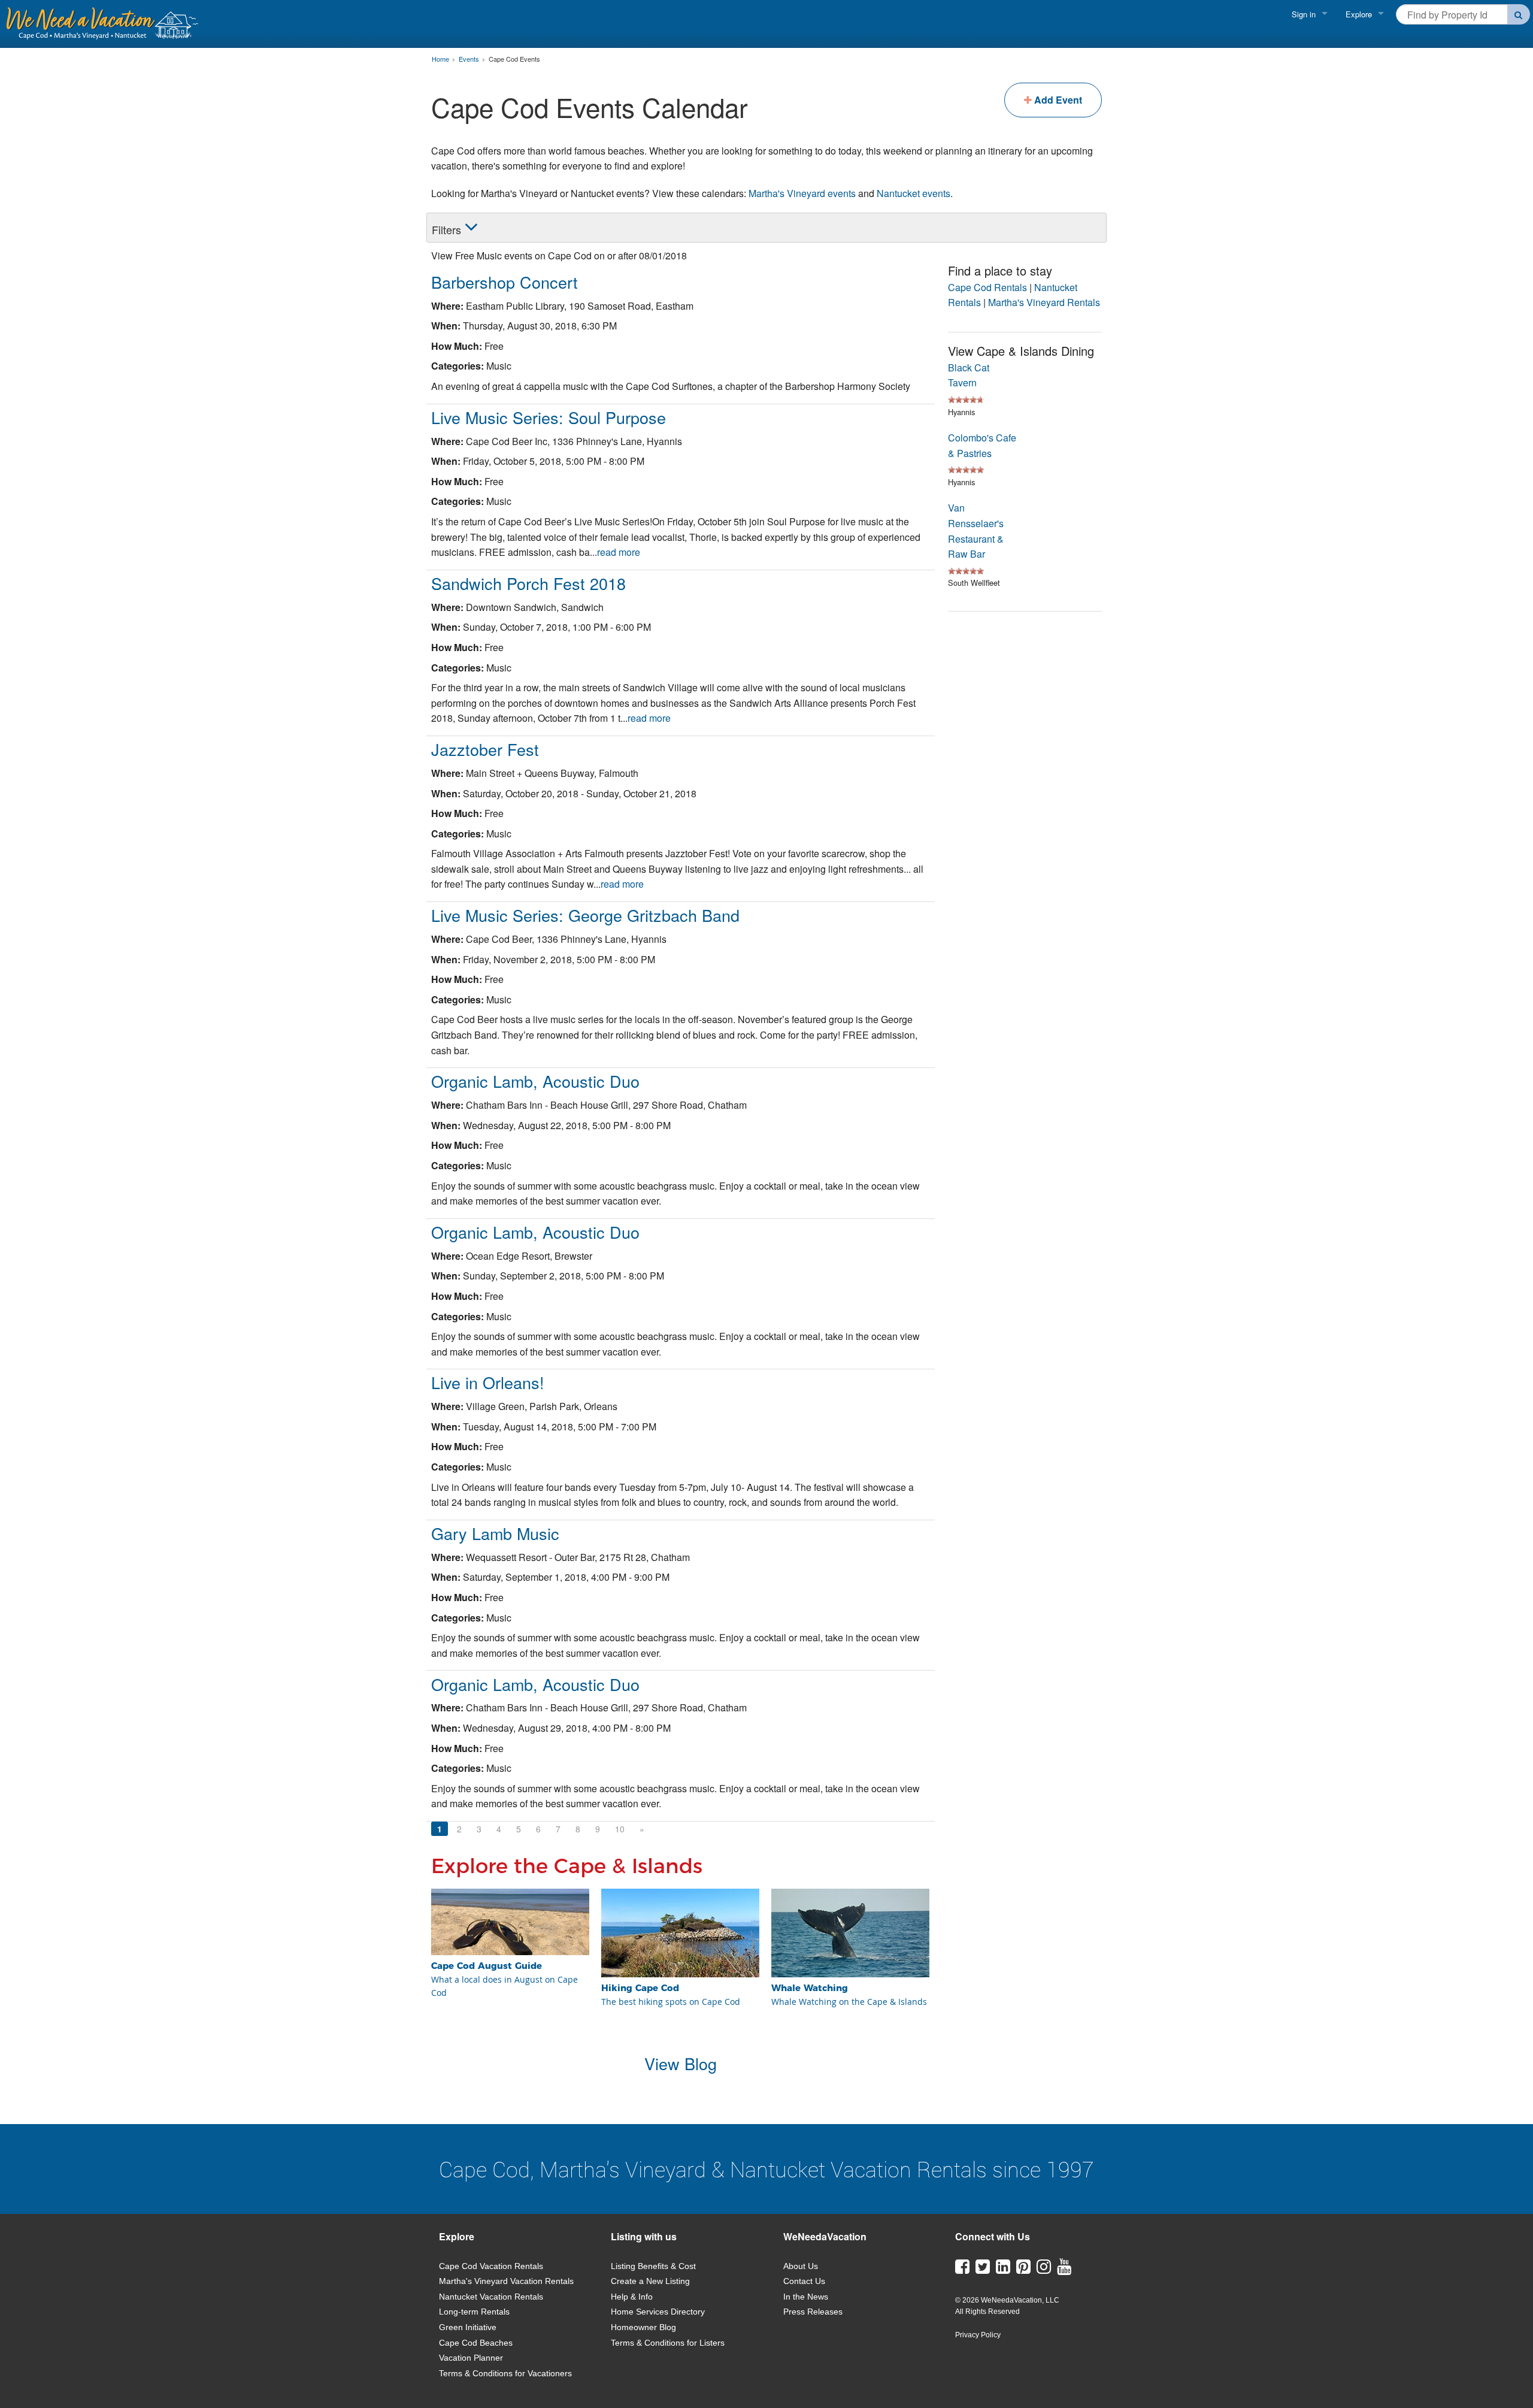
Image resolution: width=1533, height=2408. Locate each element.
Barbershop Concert (505, 282)
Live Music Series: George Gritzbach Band (585, 915)
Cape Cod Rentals (987, 287)
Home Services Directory (658, 2312)
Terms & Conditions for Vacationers (505, 2373)
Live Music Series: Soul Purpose (549, 417)
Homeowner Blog (643, 2327)
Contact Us (804, 2281)
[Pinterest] (1023, 2270)
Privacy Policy (978, 2335)
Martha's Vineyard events (802, 193)
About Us (801, 2266)
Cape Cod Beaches (476, 2343)
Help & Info (632, 2297)
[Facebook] (962, 2270)
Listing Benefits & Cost (653, 2266)
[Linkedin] (1003, 2270)
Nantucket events (914, 193)
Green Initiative (468, 2327)
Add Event (1057, 100)
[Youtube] (1064, 2270)
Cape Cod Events (514, 59)
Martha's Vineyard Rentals (1044, 302)
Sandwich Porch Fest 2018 (528, 583)
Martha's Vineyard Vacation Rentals (506, 2281)
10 (620, 1829)
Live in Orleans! (488, 1382)
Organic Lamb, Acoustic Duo (535, 1081)
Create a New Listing (650, 2281)
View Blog (681, 2063)
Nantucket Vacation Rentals (491, 2297)
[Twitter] (983, 2270)
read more (619, 552)
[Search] (1519, 14)
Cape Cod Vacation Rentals (491, 2266)
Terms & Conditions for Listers (668, 2343)
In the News (806, 2297)
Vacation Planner (471, 2358)
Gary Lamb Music (495, 1533)
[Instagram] (1044, 2270)
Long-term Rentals (474, 2312)
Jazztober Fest (485, 749)
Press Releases (813, 2312)
